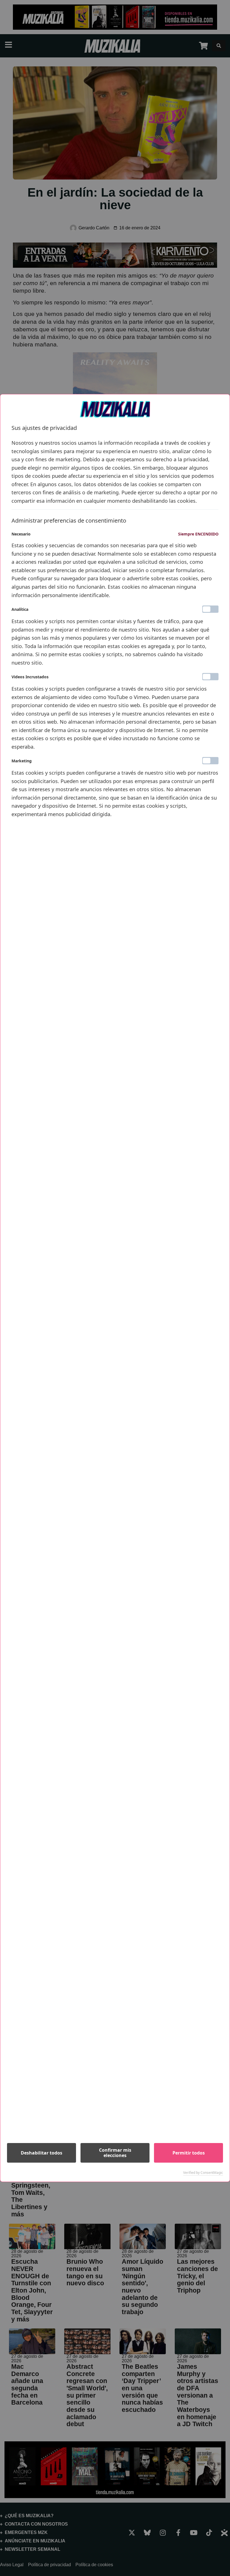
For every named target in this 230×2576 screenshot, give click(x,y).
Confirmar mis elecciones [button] (115, 2153)
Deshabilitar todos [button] (42, 2153)
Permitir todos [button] (189, 2153)
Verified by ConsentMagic (203, 2173)
